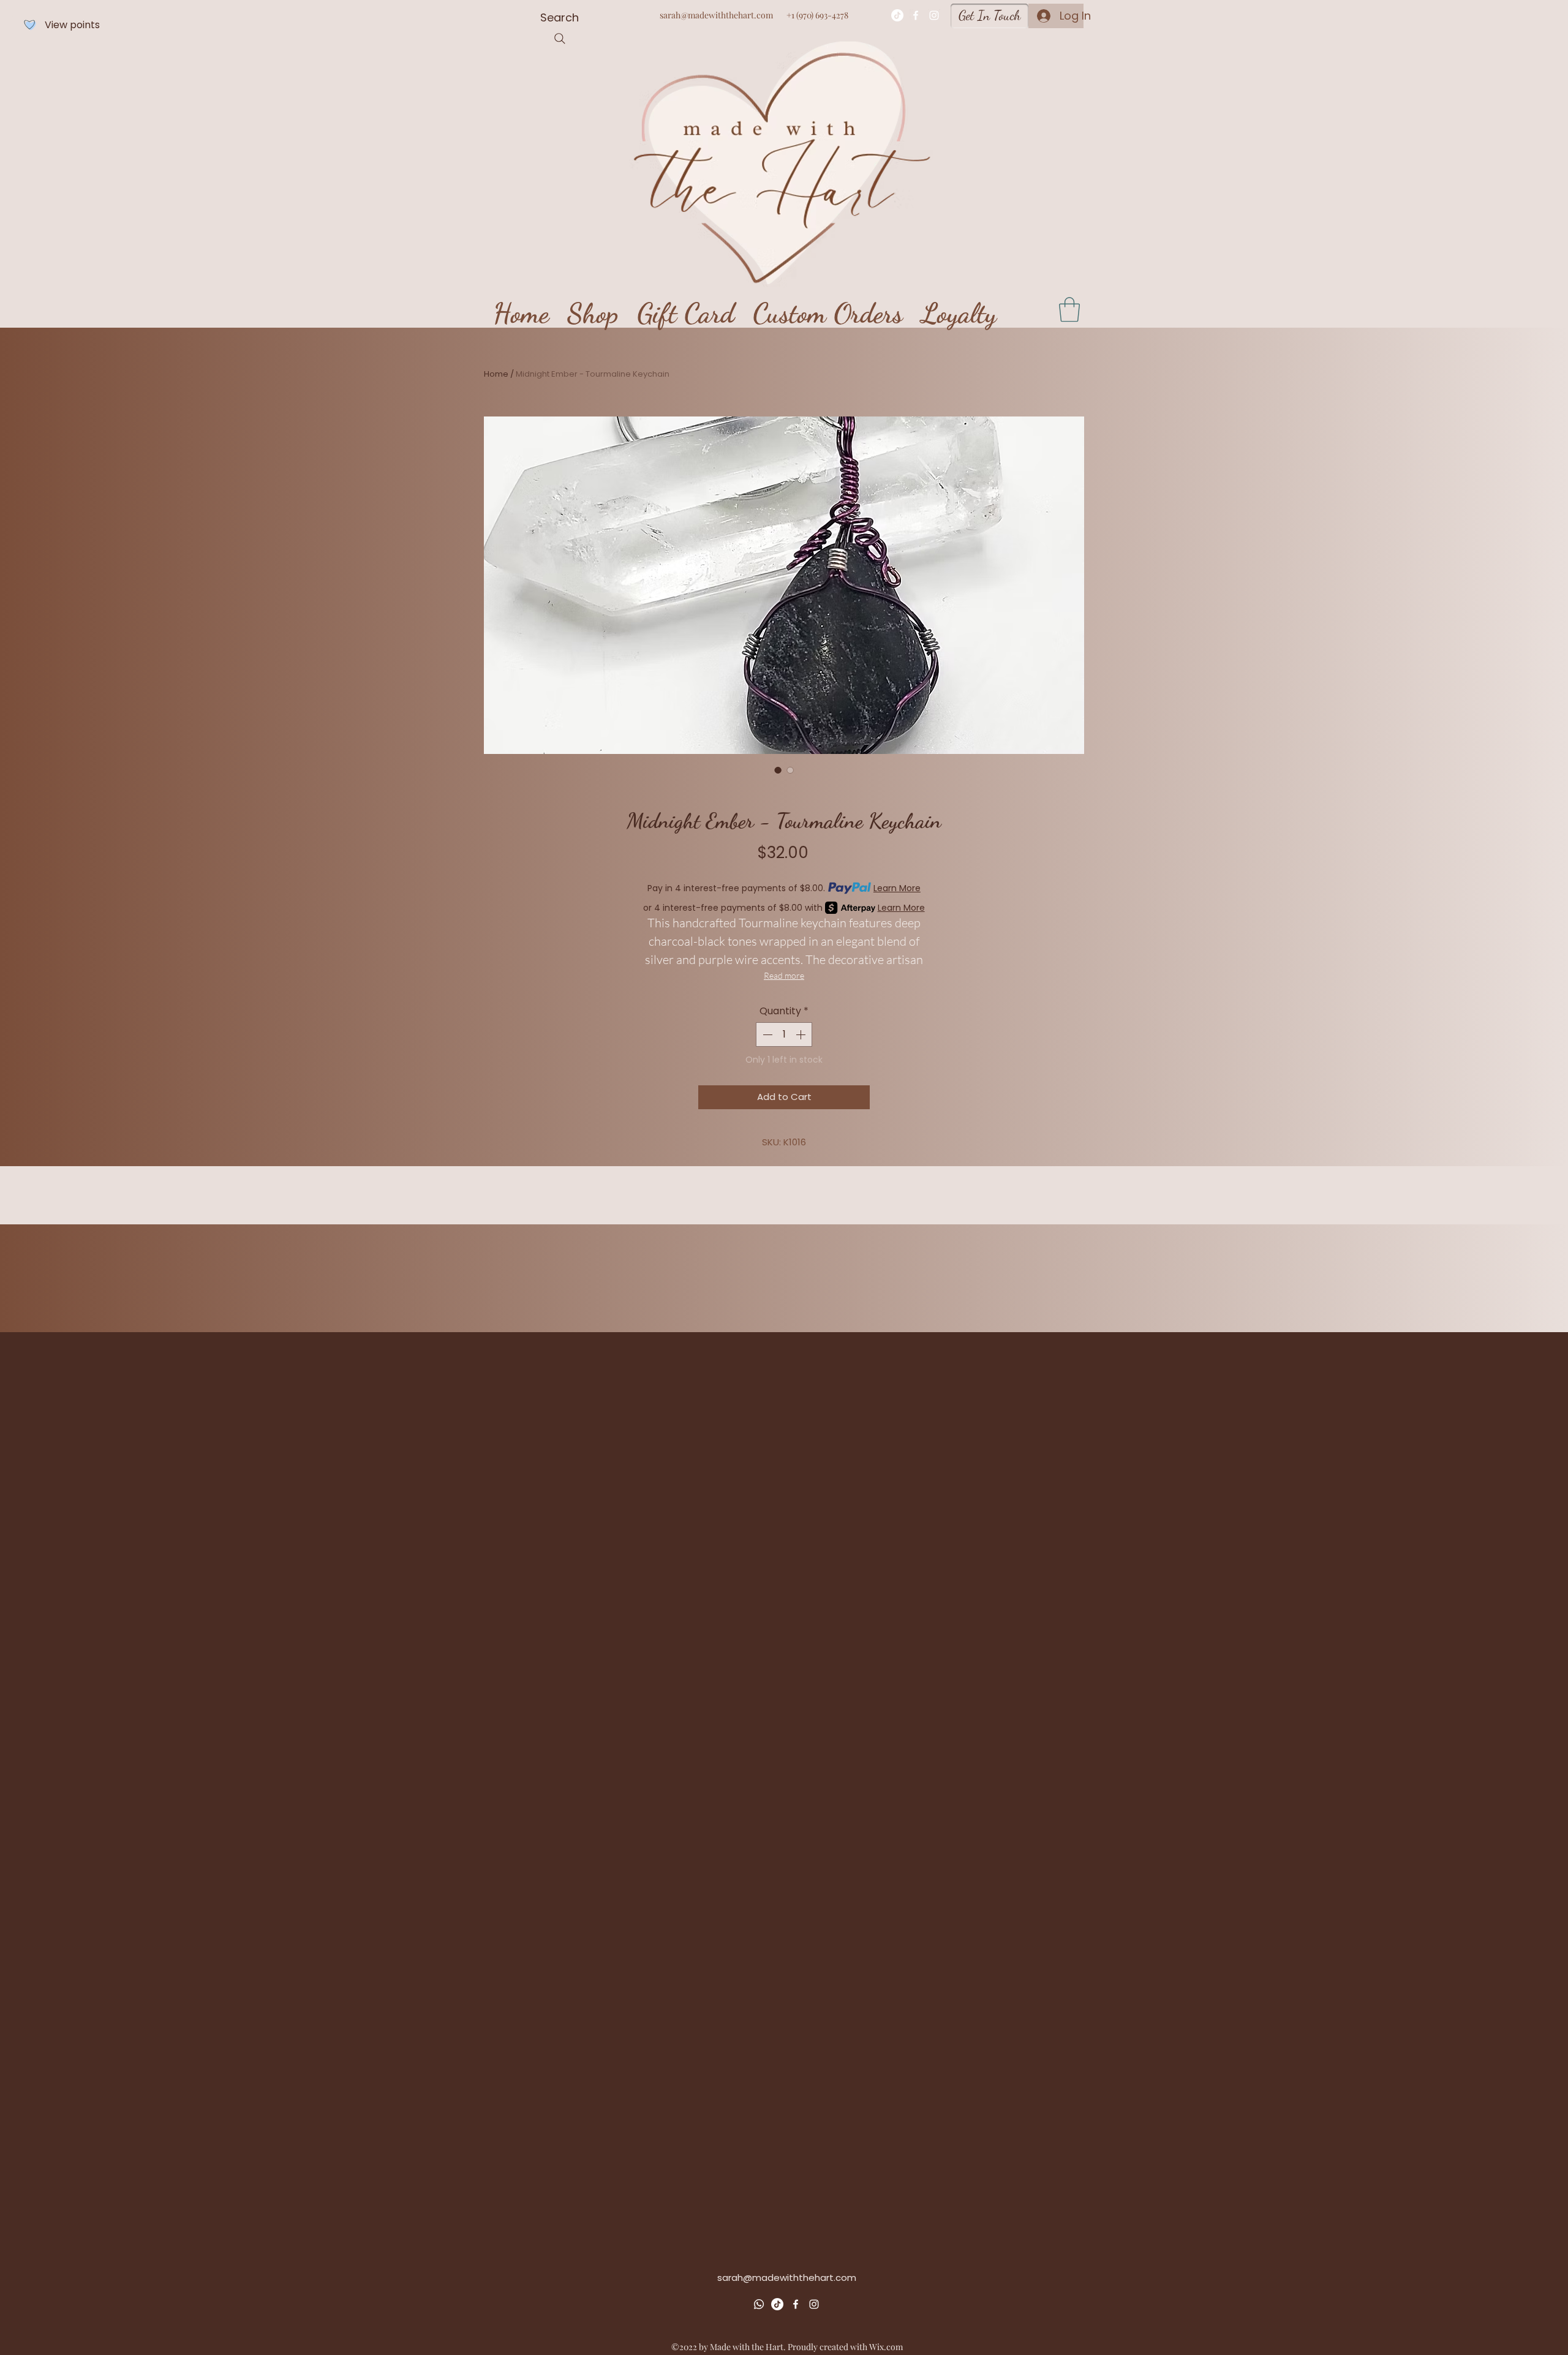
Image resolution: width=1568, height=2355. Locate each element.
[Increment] (802, 1034)
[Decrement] (766, 1034)
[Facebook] (916, 15)
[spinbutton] (784, 1034)
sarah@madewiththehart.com (716, 15)
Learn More (897, 888)
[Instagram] (934, 15)
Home (496, 374)
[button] (1069, 309)
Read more (784, 975)
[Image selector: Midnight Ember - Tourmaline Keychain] (778, 770)
